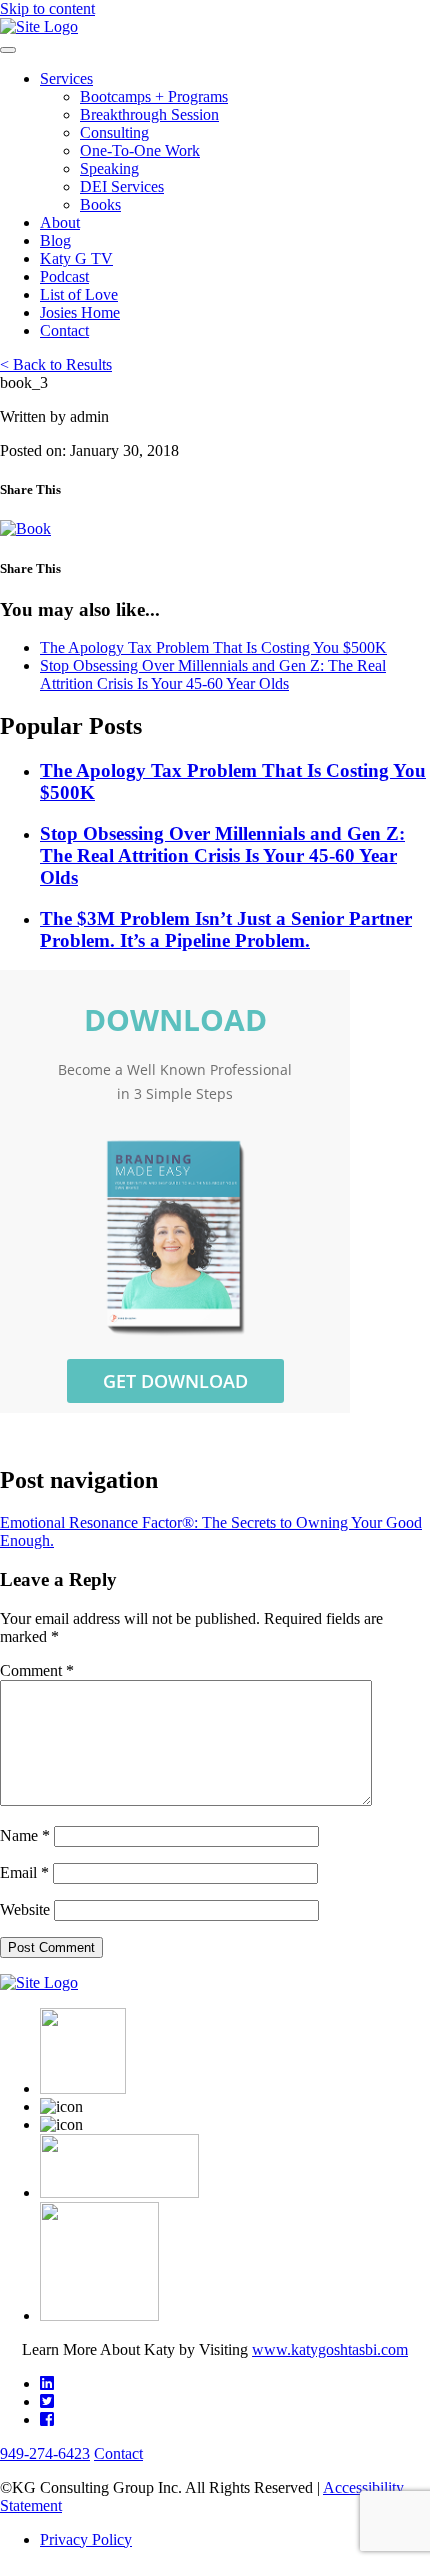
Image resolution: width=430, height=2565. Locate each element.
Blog (55, 240)
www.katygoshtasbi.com (330, 2349)
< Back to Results (56, 364)
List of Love (79, 294)
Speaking (109, 168)
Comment (37, 1670)
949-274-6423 (45, 2453)
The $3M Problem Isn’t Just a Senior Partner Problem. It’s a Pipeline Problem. (226, 929)
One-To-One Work (140, 150)
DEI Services (122, 186)
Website (25, 1909)
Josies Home (80, 312)
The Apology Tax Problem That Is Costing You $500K (213, 647)
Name (25, 1835)
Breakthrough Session (149, 114)
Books (100, 204)
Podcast (64, 276)
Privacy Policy (86, 2539)
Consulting (114, 132)
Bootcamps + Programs (154, 96)
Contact (64, 330)
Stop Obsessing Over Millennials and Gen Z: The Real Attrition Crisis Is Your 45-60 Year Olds (213, 674)
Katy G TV (76, 258)
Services (66, 78)
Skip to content (47, 8)
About (60, 222)
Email (24, 1872)
